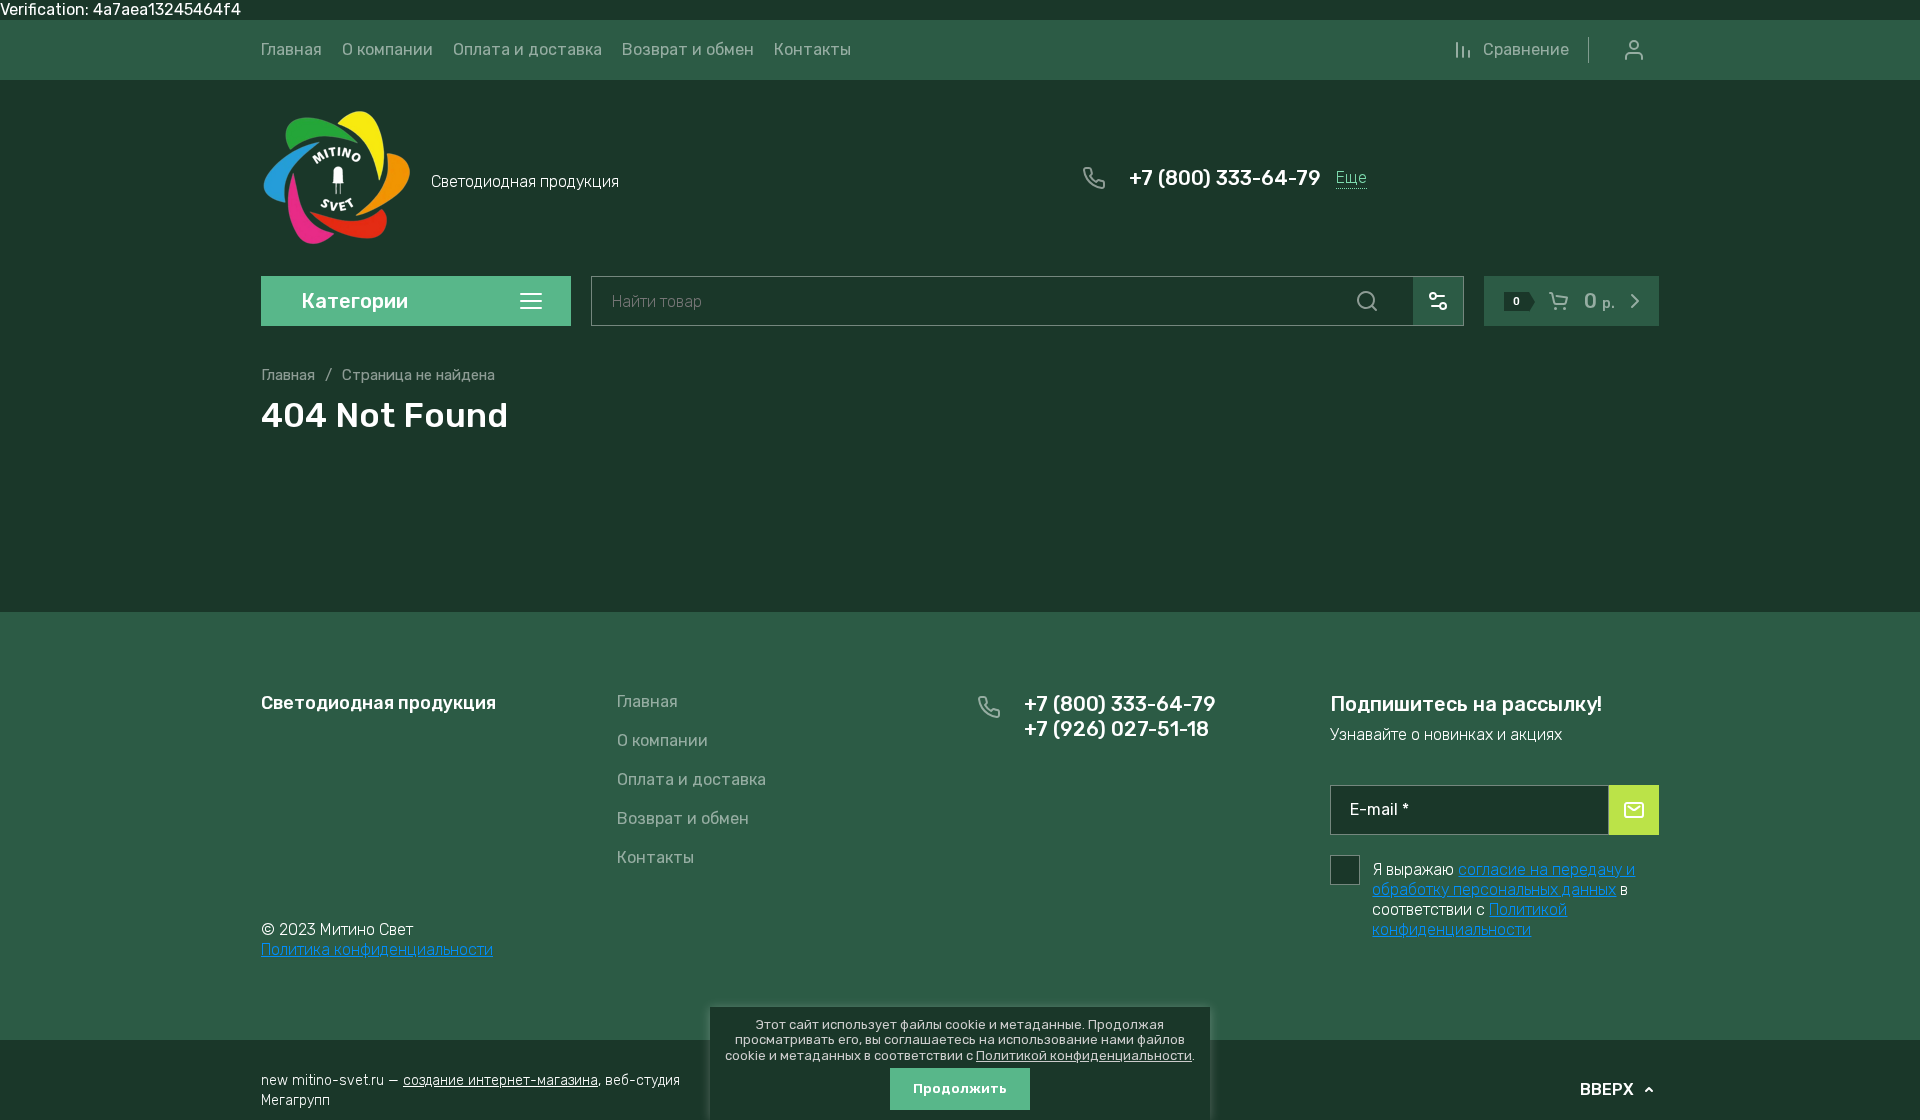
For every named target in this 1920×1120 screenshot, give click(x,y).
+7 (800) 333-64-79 (1225, 178)
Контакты (655, 857)
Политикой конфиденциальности (1469, 919)
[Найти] (1367, 301)
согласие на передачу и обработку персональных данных (1503, 879)
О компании (662, 740)
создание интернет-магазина (500, 1080)
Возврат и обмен (683, 818)
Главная (288, 375)
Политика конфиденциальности (377, 949)
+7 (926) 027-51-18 (1116, 729)
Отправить (1634, 810)
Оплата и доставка (691, 779)
